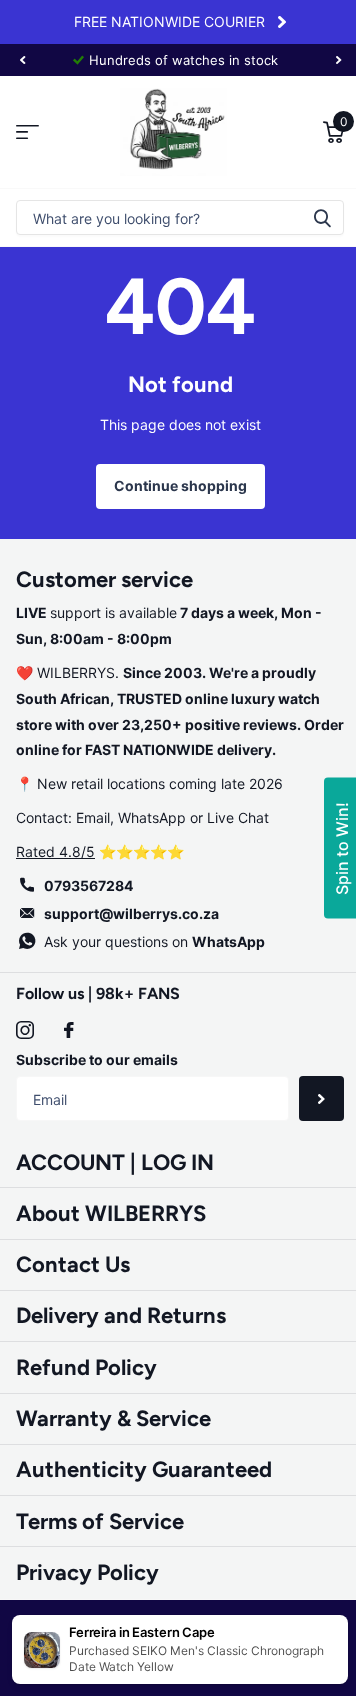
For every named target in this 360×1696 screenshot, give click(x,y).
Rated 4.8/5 (55, 851)
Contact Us (73, 1264)
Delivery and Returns (121, 1315)
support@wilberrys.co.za (131, 913)
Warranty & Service (113, 1418)
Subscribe (321, 1098)
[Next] (282, 22)
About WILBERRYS (111, 1213)
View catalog (27, 132)
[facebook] (69, 1030)
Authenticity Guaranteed (144, 1469)
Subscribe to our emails (97, 1059)
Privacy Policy (87, 1572)
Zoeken (322, 217)
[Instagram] (25, 1030)
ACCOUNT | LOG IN (115, 1162)
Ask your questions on (154, 941)
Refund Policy (86, 1367)
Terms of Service (100, 1521)
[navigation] (22, 60)
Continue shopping (180, 485)
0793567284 (88, 885)
